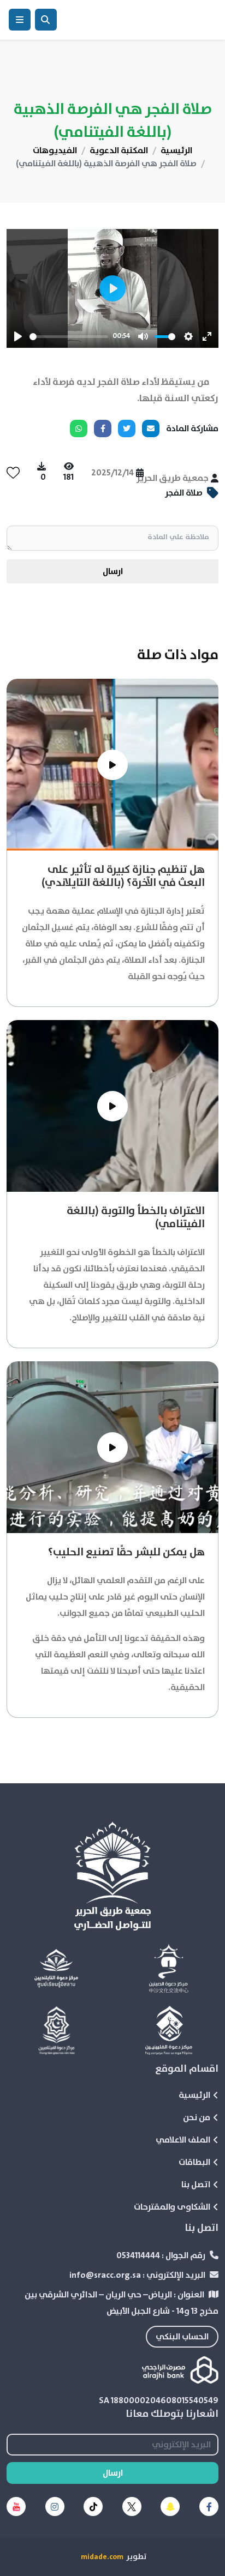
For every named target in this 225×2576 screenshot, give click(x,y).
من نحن (197, 2117)
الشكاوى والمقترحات (172, 2207)
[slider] (69, 337)
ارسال (113, 571)
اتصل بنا (196, 2185)
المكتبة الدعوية (119, 150)
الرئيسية (176, 150)
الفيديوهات (55, 150)
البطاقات (194, 2162)
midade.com (102, 2557)
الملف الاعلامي (183, 2140)
